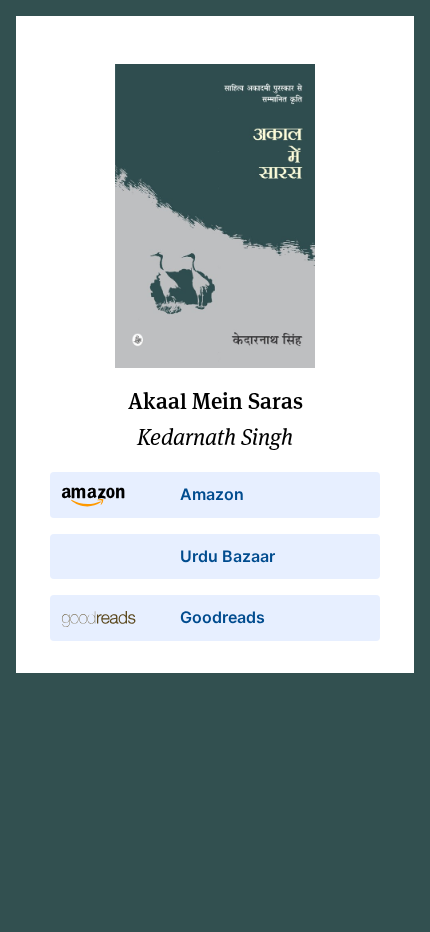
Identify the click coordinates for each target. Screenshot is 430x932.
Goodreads (222, 617)
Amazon (212, 494)
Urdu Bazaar (227, 556)
